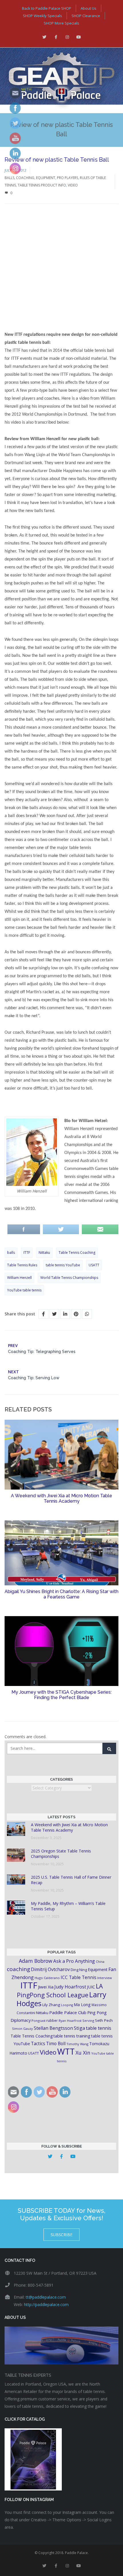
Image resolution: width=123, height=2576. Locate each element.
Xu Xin (83, 2053)
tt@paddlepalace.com (46, 2297)
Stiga (79, 2028)
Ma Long (82, 2005)
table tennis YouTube (63, 1265)
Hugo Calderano (47, 1978)
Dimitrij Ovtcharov (50, 1969)
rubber (52, 2021)
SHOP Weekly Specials (42, 16)
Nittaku (44, 1253)
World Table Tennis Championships (69, 1278)
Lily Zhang (51, 2005)
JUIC (91, 1987)
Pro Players (68, 178)
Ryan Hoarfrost (70, 2021)
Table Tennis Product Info (42, 185)
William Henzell (19, 1278)
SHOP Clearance (86, 16)
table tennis (99, 2028)
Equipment (46, 178)
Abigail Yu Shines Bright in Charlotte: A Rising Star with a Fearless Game (61, 1594)
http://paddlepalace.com (46, 2304)
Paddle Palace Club (68, 2012)
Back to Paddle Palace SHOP (47, 8)
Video (73, 185)
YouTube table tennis (24, 1290)
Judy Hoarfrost (70, 1987)
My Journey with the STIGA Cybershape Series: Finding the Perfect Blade (61, 1695)
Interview (105, 1978)
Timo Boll (56, 2043)
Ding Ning (79, 1970)
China (100, 1962)
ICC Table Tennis (79, 1977)
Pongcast (38, 2021)
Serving (88, 2021)
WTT (66, 2051)
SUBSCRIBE (61, 2235)
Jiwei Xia (46, 1987)
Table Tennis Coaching (77, 1253)
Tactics (38, 2044)
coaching (18, 1969)
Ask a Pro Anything (74, 1961)
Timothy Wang (77, 2044)
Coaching (25, 178)
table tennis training (72, 2036)
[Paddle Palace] (62, 80)
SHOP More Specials (61, 23)
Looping (67, 2005)
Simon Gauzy (22, 2029)
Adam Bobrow (36, 1961)
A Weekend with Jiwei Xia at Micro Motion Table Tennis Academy (61, 1498)
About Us (89, 8)
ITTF (27, 1253)
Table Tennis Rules (22, 1265)
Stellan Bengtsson (53, 2028)
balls (11, 1253)
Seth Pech (104, 2020)
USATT (94, 1265)
